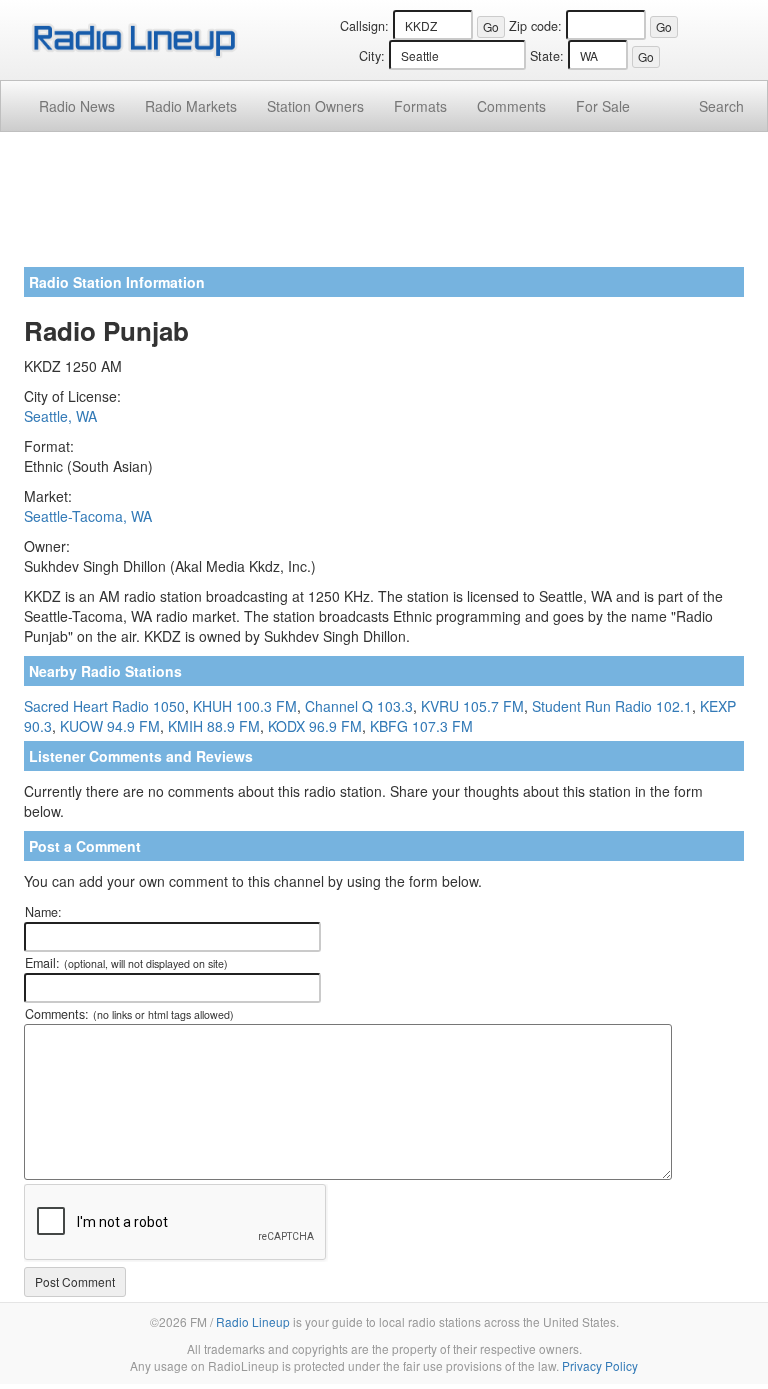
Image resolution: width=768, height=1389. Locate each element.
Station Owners (315, 106)
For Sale (603, 106)
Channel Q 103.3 (359, 706)
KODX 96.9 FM (315, 726)
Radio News (77, 106)
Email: (126, 963)
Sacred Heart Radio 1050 (104, 706)
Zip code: (535, 26)
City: (372, 56)
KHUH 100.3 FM (245, 706)
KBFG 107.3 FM (421, 726)
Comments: (129, 1014)
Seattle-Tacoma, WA (88, 516)
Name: (43, 912)
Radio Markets (191, 106)
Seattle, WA (60, 416)
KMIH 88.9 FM (214, 726)
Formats (420, 106)
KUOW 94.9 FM (110, 726)
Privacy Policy (600, 1365)
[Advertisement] (384, 207)
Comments (511, 106)
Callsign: (364, 26)
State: (547, 56)
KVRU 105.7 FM (472, 706)
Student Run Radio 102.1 (612, 706)
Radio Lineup (253, 1321)
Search (721, 106)
